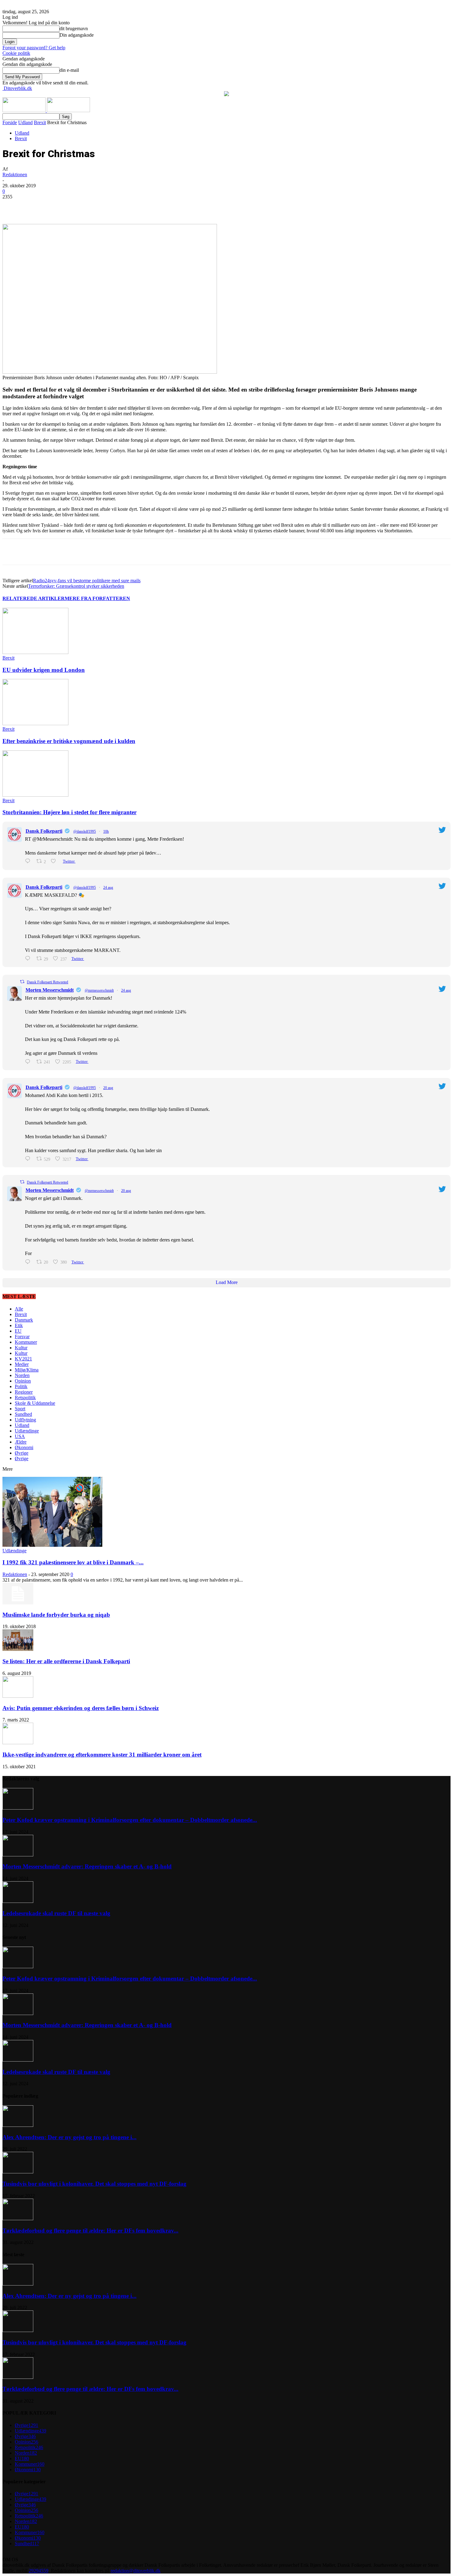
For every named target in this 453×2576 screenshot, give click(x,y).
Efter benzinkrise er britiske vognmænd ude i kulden (69, 741)
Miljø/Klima (27, 1370)
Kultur (21, 1348)
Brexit (40, 122)
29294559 (39, 2571)
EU (18, 1331)
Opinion (23, 1381)
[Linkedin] (98, 206)
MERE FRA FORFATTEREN (97, 598)
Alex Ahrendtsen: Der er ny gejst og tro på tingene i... (69, 2137)
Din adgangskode (77, 35)
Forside (10, 122)
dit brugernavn (74, 28)
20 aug (108, 1088)
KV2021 (23, 1359)
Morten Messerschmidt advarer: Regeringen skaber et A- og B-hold (87, 1866)
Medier (22, 1364)
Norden (22, 1375)
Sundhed (23, 1414)
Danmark (24, 1320)
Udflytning (25, 1420)
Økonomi (24, 1447)
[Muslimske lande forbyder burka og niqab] (18, 1603)
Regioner (24, 1392)
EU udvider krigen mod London (44, 670)
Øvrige (22, 1453)
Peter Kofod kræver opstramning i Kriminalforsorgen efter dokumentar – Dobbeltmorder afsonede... (130, 1820)
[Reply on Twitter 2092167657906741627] (29, 861)
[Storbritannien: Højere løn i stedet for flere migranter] (35, 795)
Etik (19, 1325)
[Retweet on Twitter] (22, 982)
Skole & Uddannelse (35, 1403)
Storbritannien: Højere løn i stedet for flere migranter (69, 812)
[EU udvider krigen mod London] (35, 652)
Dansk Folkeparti (44, 831)
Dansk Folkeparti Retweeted (47, 982)
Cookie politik (16, 53)
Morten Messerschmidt (50, 990)
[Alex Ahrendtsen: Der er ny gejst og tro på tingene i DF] (18, 2125)
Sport (20, 1409)
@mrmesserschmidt (99, 990)
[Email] (120, 206)
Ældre (21, 1442)
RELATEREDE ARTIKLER (34, 598)
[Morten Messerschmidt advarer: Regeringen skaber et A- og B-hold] (18, 1855)
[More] (143, 206)
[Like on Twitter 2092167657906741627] (55, 861)
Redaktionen (15, 175)
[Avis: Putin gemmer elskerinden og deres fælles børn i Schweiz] (18, 1696)
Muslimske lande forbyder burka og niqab (56, 1615)
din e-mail (69, 70)
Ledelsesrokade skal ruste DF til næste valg (56, 1913)
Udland (25, 122)
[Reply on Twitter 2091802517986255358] (29, 1062)
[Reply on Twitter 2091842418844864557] (29, 959)
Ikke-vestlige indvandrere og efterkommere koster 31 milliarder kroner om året (102, 1755)
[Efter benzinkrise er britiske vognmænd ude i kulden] (35, 723)
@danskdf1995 (85, 831)
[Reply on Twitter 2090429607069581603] (29, 1262)
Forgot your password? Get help (34, 48)
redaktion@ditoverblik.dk (136, 2571)
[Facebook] (54, 206)
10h (106, 831)
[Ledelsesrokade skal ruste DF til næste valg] (18, 1901)
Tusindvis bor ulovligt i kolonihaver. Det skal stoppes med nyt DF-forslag (94, 2184)
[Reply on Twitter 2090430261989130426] (29, 1159)
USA (20, 1436)
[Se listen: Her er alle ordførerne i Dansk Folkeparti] (18, 1649)
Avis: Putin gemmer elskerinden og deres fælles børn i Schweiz (81, 1708)
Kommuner (26, 1342)
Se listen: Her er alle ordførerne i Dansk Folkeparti (66, 1661)
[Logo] (25, 110)
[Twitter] (76, 206)
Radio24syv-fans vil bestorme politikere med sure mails (87, 581)
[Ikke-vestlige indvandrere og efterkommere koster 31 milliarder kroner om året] (18, 1743)
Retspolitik (25, 1398)
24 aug (108, 888)
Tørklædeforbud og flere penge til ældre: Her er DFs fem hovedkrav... (90, 2231)
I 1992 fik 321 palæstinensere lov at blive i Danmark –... (73, 1562)
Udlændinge (27, 1431)
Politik (21, 1386)
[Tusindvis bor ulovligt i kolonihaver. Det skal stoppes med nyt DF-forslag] (18, 2172)
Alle (19, 1309)
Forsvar (22, 1337)
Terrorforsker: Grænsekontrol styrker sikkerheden (76, 586)
